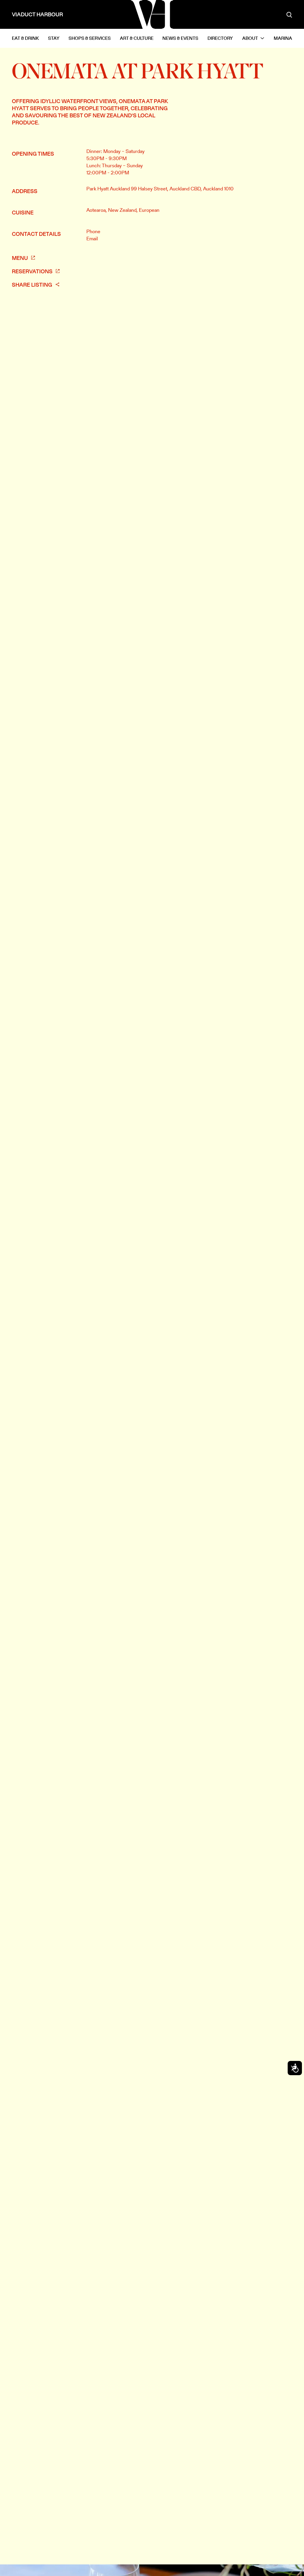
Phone (93, 231)
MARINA (283, 38)
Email (92, 239)
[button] (253, 38)
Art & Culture (137, 38)
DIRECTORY (220, 38)
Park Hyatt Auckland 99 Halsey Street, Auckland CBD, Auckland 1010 (160, 189)
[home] (152, 15)
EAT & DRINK (25, 38)
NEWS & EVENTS (180, 38)
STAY (54, 38)
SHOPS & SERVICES (90, 38)
